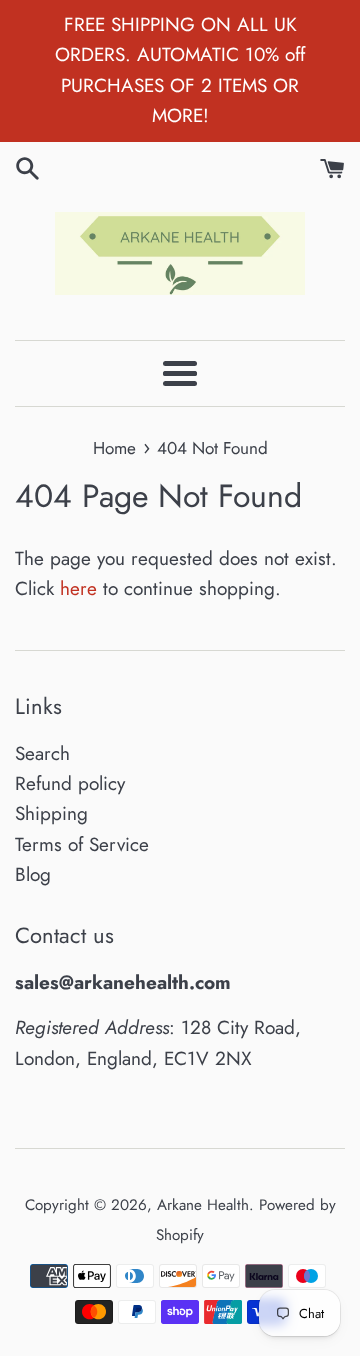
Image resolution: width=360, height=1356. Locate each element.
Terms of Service (82, 844)
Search (42, 753)
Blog (33, 874)
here (78, 588)
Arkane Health (203, 1205)
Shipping (51, 813)
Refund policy (70, 783)
